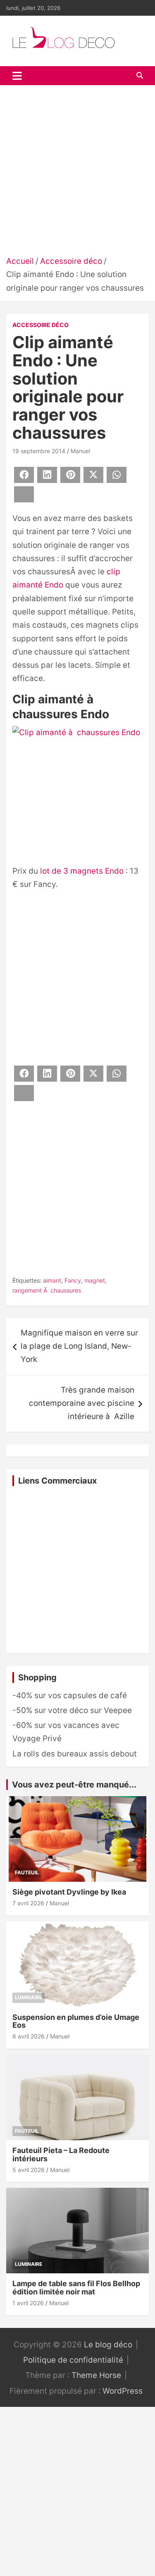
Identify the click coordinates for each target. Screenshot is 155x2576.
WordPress (123, 2391)
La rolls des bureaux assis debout (75, 1754)
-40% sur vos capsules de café (70, 1695)
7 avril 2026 (28, 1903)
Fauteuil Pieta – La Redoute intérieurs (61, 2154)
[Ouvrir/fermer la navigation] (17, 76)
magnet (95, 1280)
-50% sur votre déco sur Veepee (72, 1710)
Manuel (80, 451)
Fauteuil (27, 1872)
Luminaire (29, 1997)
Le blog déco (108, 2345)
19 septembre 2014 (39, 451)
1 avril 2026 (28, 2303)
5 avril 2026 (29, 2170)
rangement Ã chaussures (47, 1290)
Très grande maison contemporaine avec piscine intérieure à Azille (82, 1403)
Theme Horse (96, 2375)
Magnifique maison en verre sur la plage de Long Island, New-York (79, 1346)
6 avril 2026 (29, 2036)
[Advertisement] (77, 173)
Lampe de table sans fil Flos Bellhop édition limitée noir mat (76, 2288)
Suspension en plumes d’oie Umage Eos (76, 2021)
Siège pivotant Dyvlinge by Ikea (69, 1892)
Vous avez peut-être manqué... (74, 1785)
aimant (52, 1280)
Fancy (73, 1280)
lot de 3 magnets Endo (82, 871)
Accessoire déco (41, 325)
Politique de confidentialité (73, 2360)
